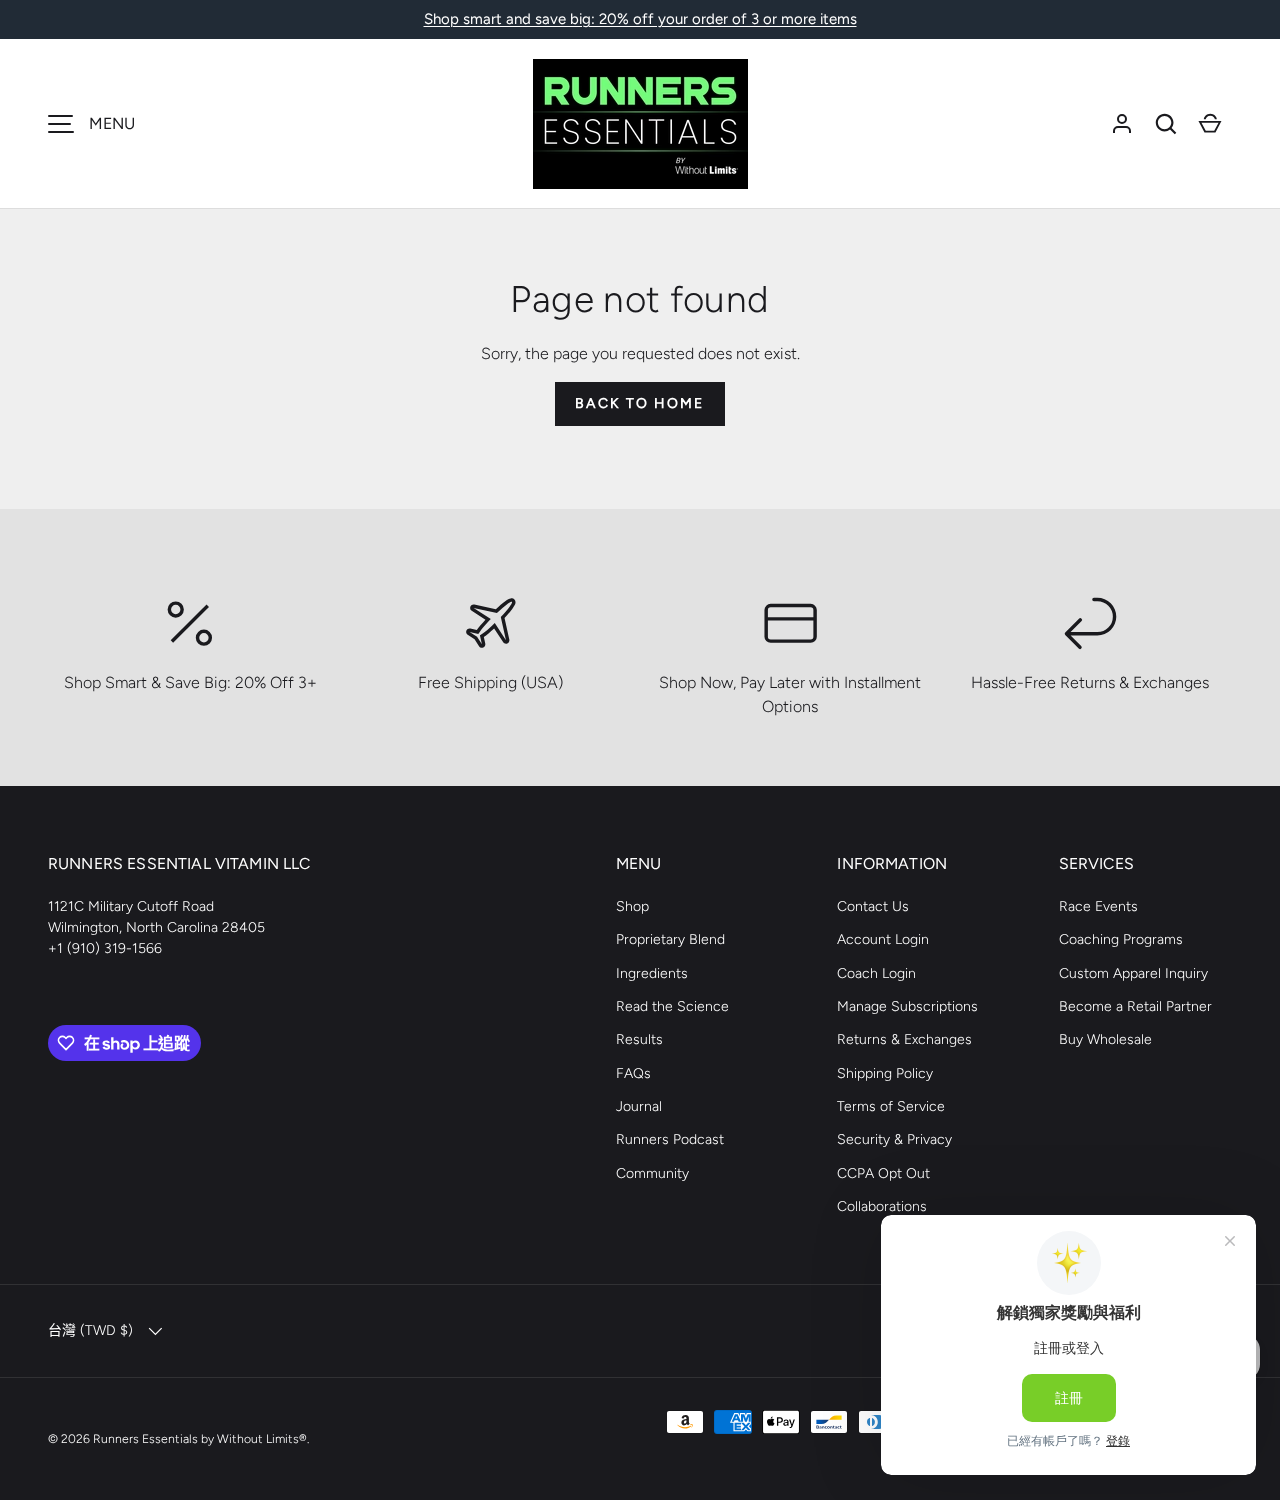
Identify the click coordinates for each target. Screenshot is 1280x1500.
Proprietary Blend (670, 939)
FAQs (633, 1073)
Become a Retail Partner (1135, 1006)
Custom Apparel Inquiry (1133, 973)
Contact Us (873, 906)
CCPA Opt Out (883, 1173)
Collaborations (882, 1206)
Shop (632, 906)
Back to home (639, 403)
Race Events (1098, 906)
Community (652, 1173)
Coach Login (876, 973)
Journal (639, 1106)
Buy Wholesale (1105, 1039)
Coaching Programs (1121, 939)
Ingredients (652, 973)
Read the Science (672, 1006)
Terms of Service (891, 1106)
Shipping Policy (885, 1073)
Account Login (883, 939)
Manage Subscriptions (907, 1006)
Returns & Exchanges (904, 1039)
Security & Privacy (894, 1139)
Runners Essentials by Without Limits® (200, 1438)
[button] (1166, 124)
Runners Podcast (670, 1139)
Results (639, 1039)
